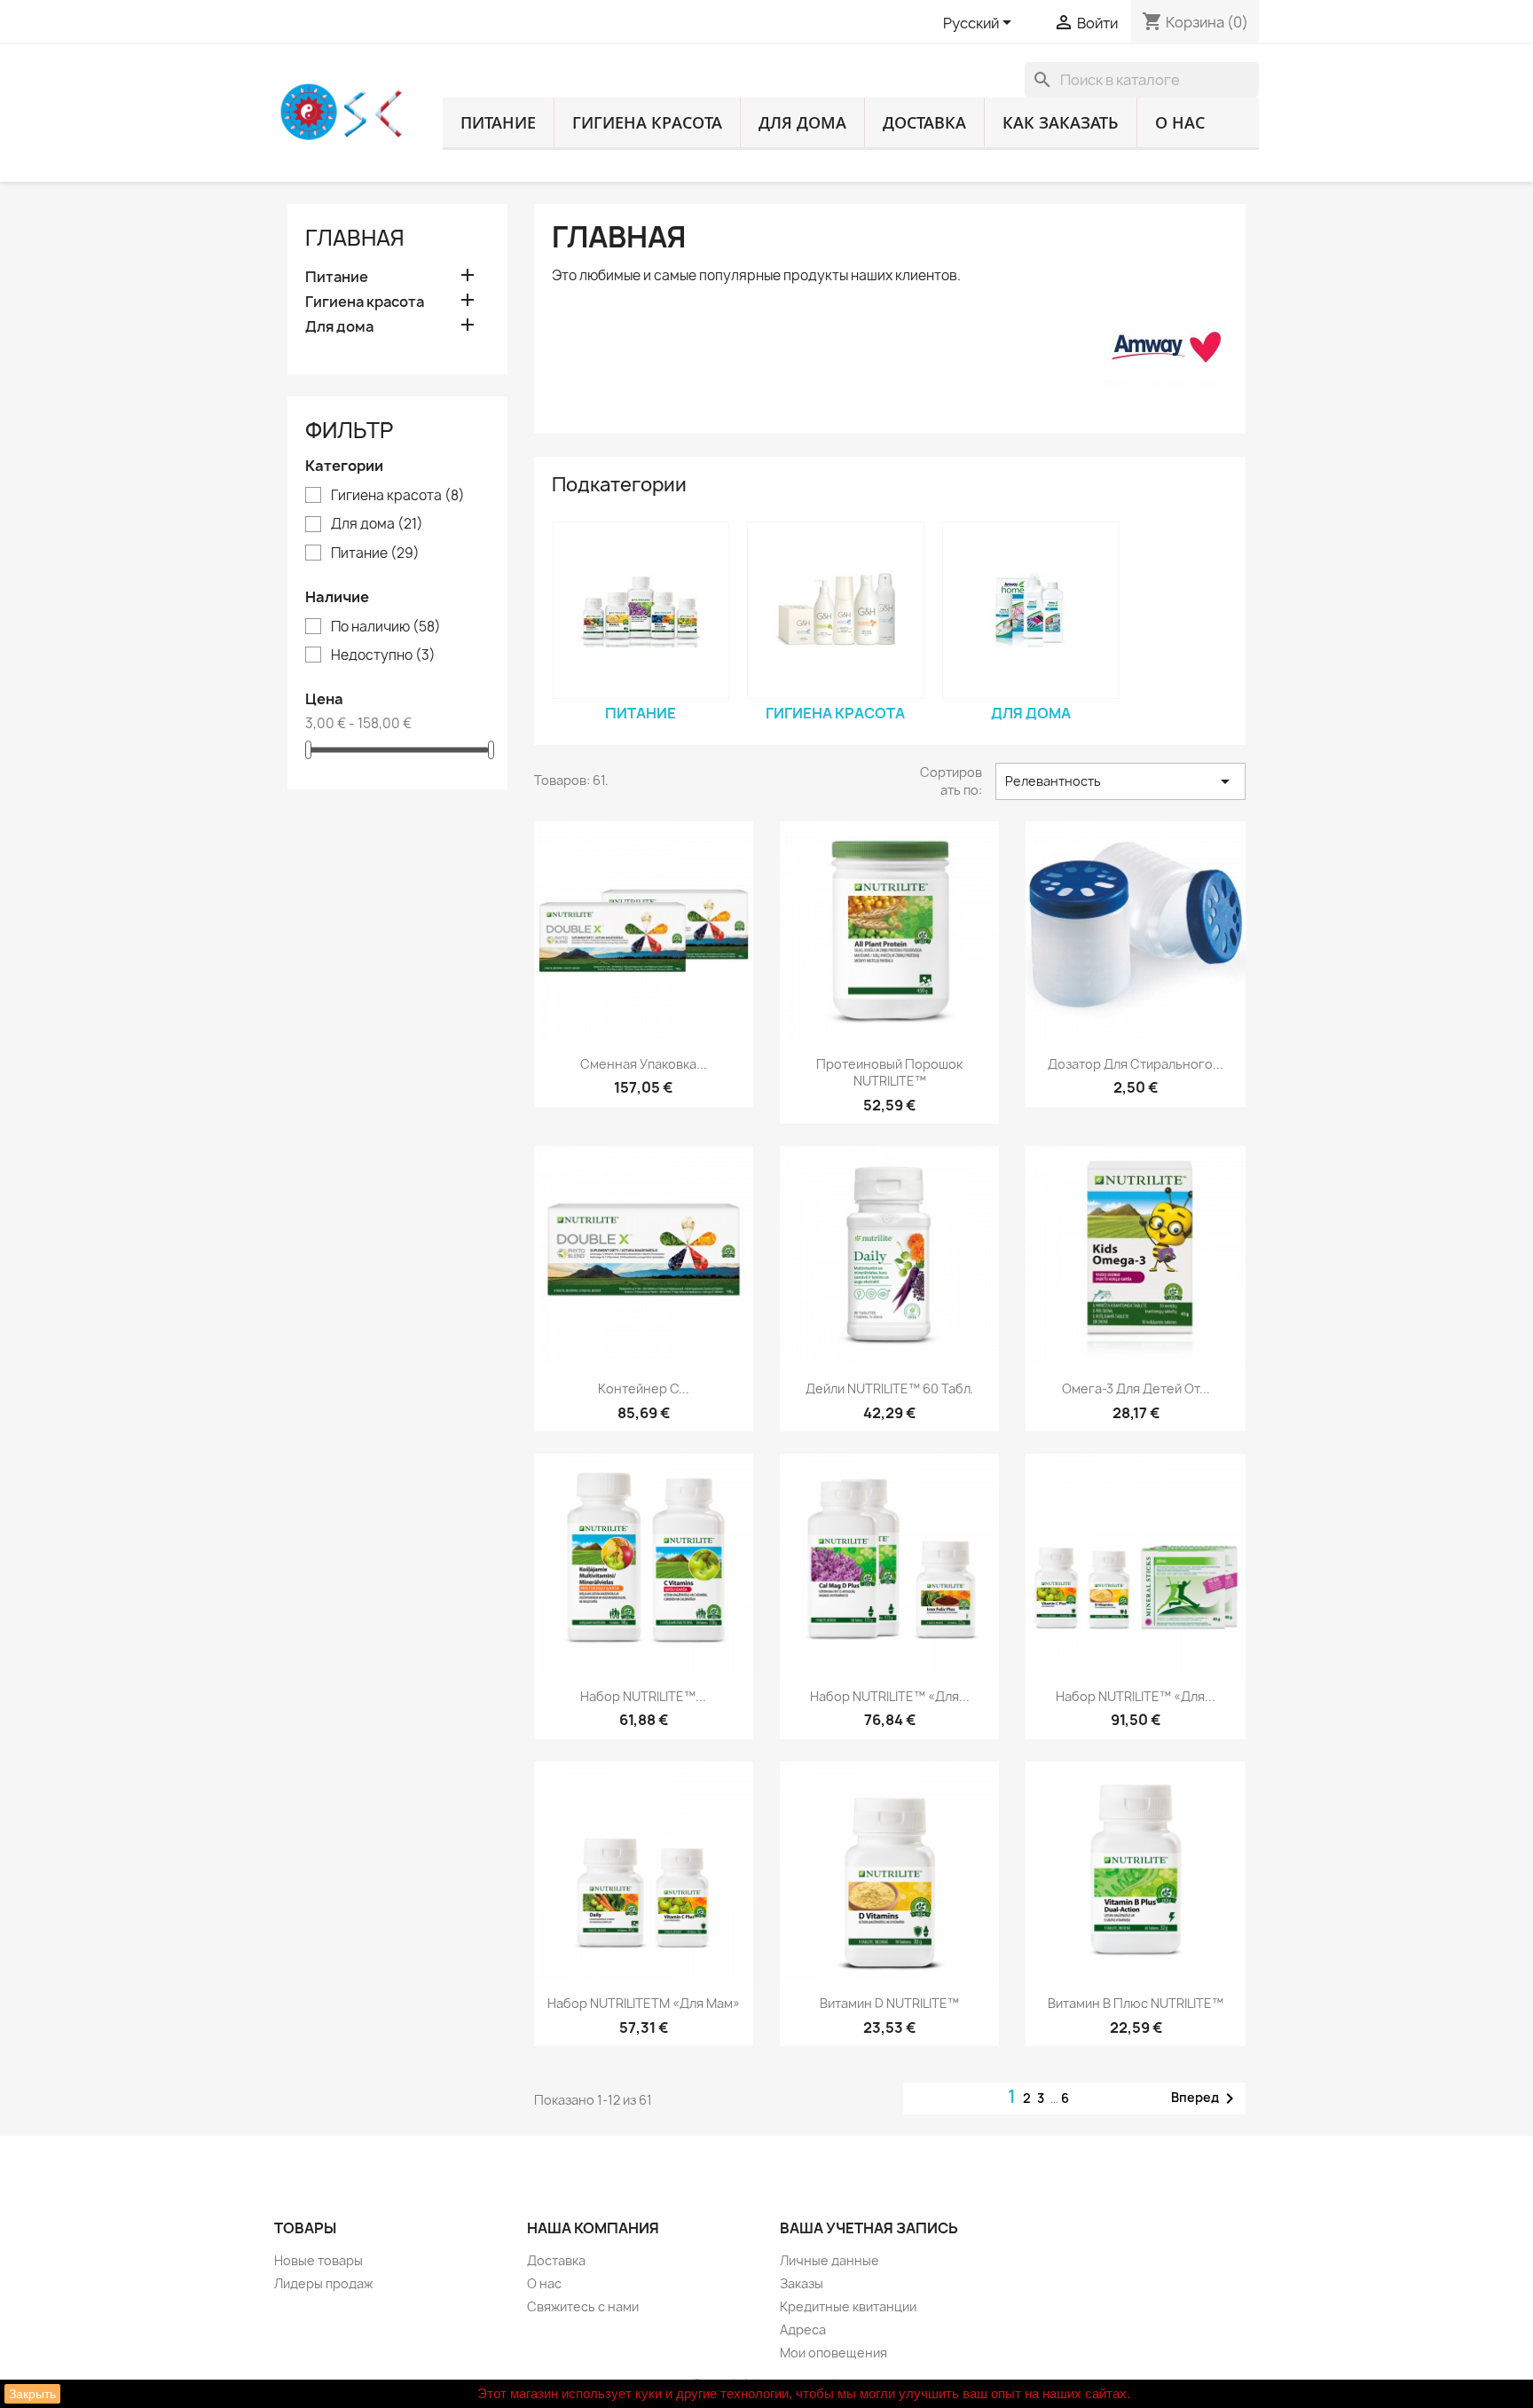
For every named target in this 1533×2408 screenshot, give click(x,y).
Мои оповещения (833, 2353)
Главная (355, 238)
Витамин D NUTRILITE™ (889, 2003)
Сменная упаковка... (644, 1064)
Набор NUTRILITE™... (643, 1696)
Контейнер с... (644, 1388)
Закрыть (32, 2394)
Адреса (803, 2330)
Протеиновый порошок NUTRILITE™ (889, 1073)
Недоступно (383, 655)
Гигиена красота (647, 122)
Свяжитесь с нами (583, 2306)
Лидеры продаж (323, 2283)
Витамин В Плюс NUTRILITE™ (1136, 2003)
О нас (1180, 122)
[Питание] (641, 610)
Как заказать (1061, 122)
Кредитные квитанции (848, 2306)
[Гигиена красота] (836, 610)
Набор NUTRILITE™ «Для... (890, 1696)
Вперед (1206, 2098)
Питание (498, 122)
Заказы (802, 2283)
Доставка (924, 122)
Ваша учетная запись (869, 2228)
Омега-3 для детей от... (1136, 1388)
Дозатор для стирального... (1136, 1064)
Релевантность (1120, 781)
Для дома (802, 122)
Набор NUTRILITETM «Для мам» (644, 2003)
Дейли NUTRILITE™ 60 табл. (889, 1388)
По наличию (386, 627)
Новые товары (318, 2260)
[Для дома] (1031, 610)
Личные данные (829, 2260)
